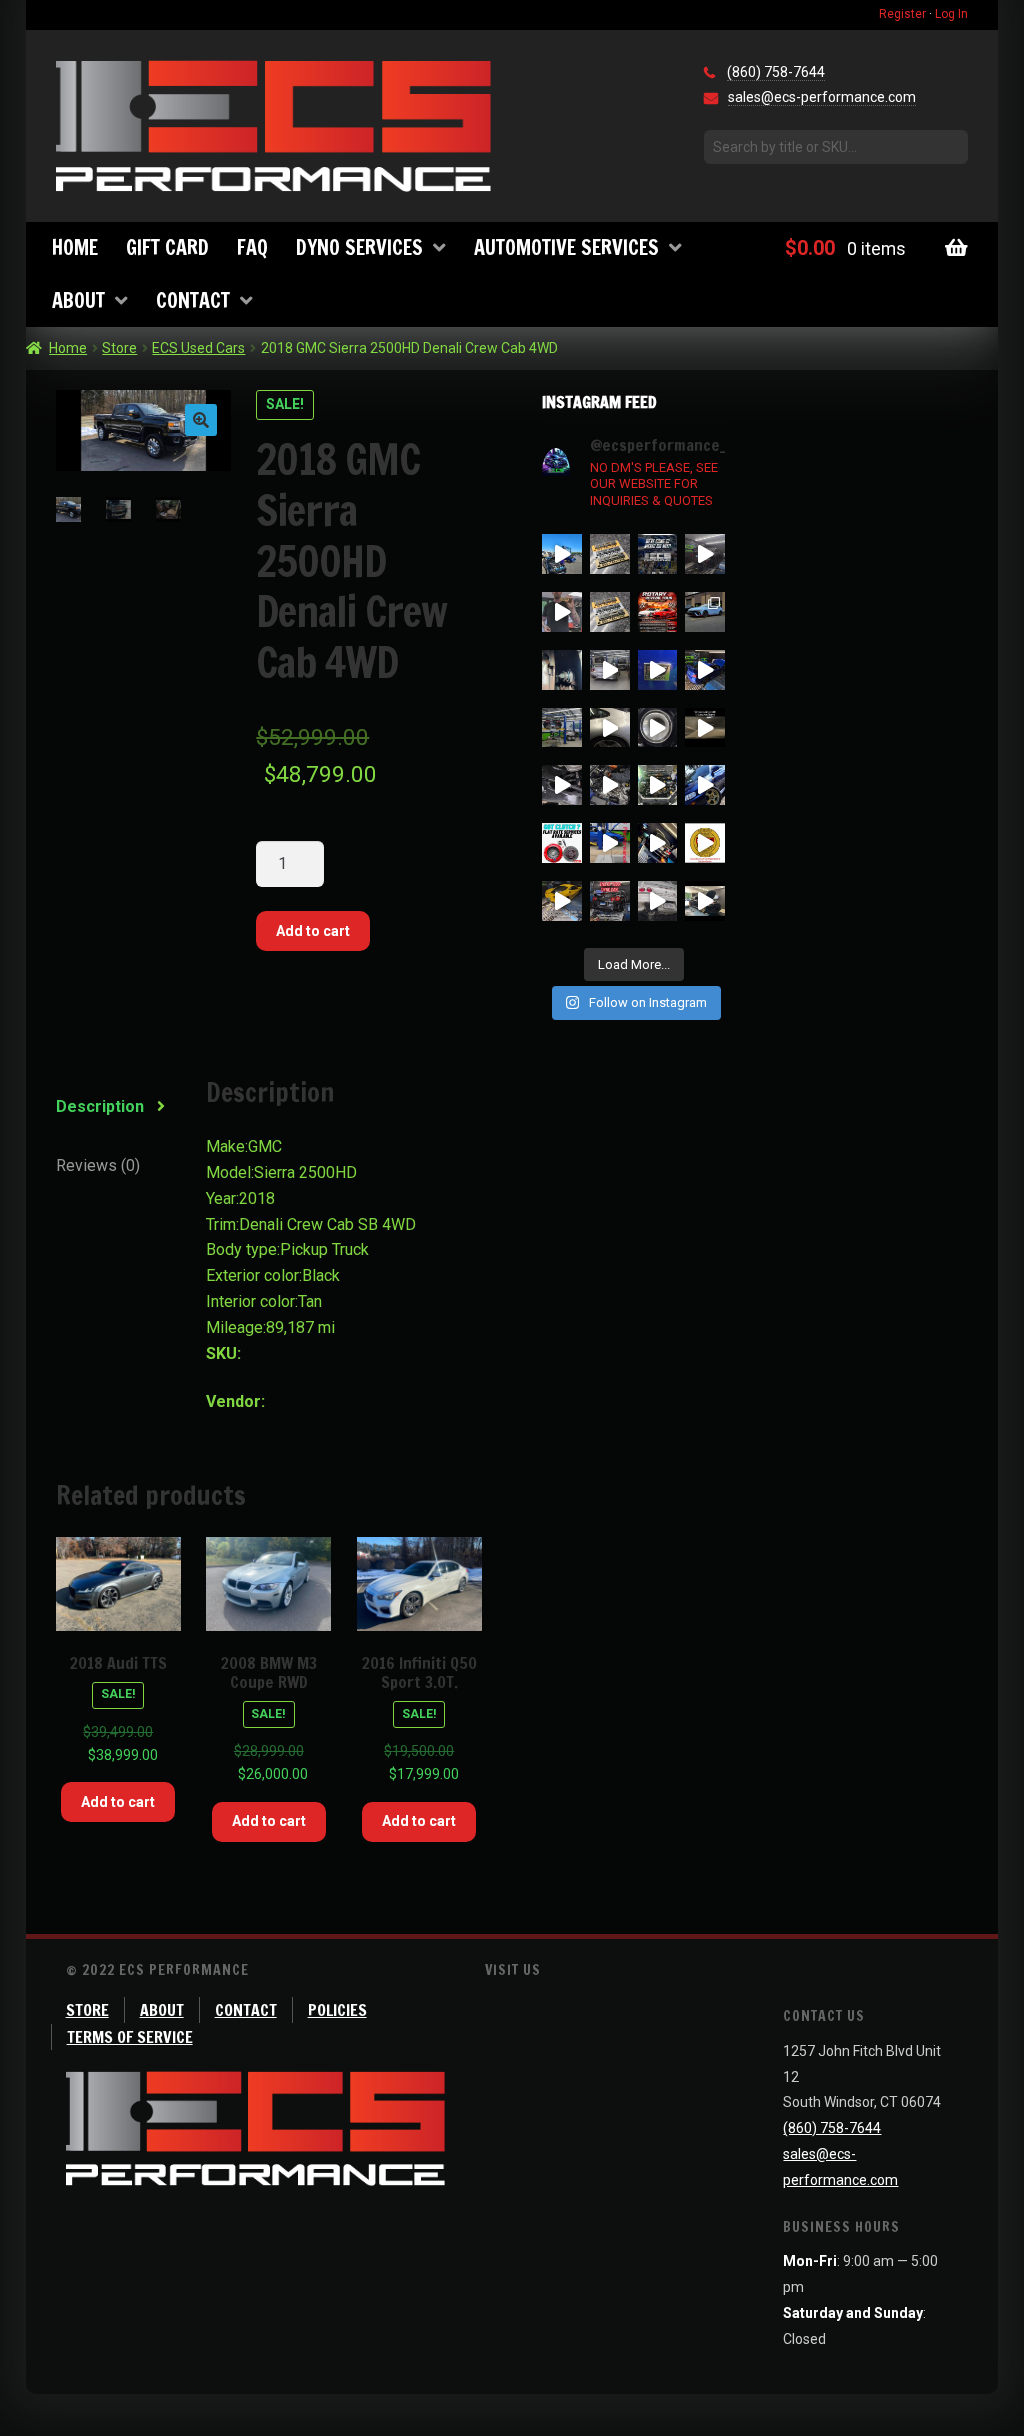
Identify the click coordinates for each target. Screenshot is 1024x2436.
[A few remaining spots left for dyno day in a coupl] (562, 901)
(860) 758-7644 (776, 72)
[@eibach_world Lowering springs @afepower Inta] (705, 612)
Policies (337, 2010)
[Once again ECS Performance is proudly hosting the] (658, 612)
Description (100, 1106)
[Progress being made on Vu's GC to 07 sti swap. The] (705, 785)
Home (75, 247)
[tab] (118, 1107)
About (78, 300)
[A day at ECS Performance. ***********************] (610, 785)
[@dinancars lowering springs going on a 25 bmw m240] (562, 785)
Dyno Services (359, 247)
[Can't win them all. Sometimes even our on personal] (658, 785)
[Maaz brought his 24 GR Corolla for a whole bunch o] (705, 901)
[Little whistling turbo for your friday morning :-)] (658, 728)
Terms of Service (130, 2037)
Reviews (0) (98, 1165)
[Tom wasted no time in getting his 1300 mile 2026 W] (705, 554)
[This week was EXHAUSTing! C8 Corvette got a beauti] (658, 901)
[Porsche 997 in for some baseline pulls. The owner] (610, 728)
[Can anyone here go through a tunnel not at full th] (705, 728)
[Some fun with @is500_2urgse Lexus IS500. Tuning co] (658, 670)
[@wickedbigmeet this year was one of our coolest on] (562, 554)
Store (119, 348)
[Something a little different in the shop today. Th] (562, 728)
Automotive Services (566, 247)
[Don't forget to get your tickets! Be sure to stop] (658, 554)
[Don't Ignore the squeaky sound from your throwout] (562, 670)
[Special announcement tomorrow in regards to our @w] (610, 612)
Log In (951, 14)
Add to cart (313, 931)
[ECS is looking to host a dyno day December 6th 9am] (610, 901)
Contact (193, 300)
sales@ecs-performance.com (822, 97)
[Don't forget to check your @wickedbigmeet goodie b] (610, 554)
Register (902, 14)
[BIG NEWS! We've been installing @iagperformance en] (705, 843)
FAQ (252, 247)
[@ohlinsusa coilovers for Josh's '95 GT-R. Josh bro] (610, 670)
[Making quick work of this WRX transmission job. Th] (610, 843)
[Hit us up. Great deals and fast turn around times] (562, 843)
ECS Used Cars (198, 348)
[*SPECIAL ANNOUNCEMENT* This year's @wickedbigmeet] (562, 612)
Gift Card (167, 247)
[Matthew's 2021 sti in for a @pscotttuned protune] (705, 670)
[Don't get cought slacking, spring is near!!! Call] (658, 843)
